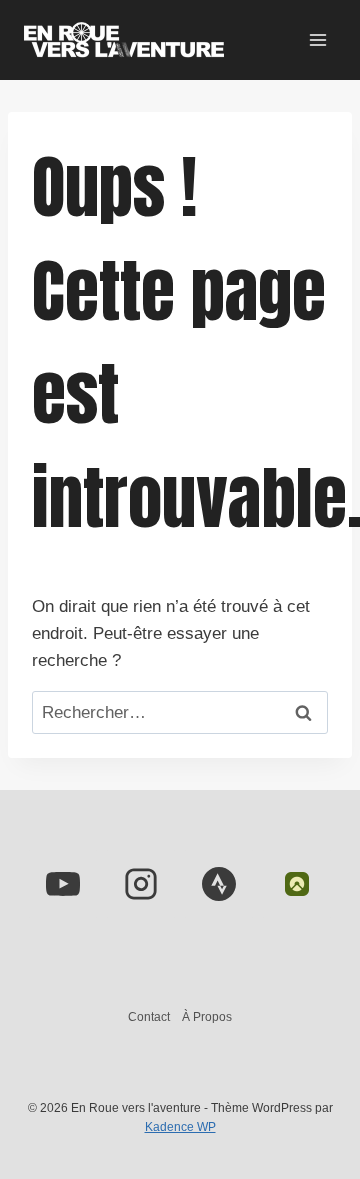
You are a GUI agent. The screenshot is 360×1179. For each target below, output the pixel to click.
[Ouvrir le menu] (317, 39)
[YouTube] (63, 884)
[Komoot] (297, 884)
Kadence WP (180, 1127)
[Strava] (219, 884)
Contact (149, 1017)
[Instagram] (141, 884)
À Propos (207, 1017)
